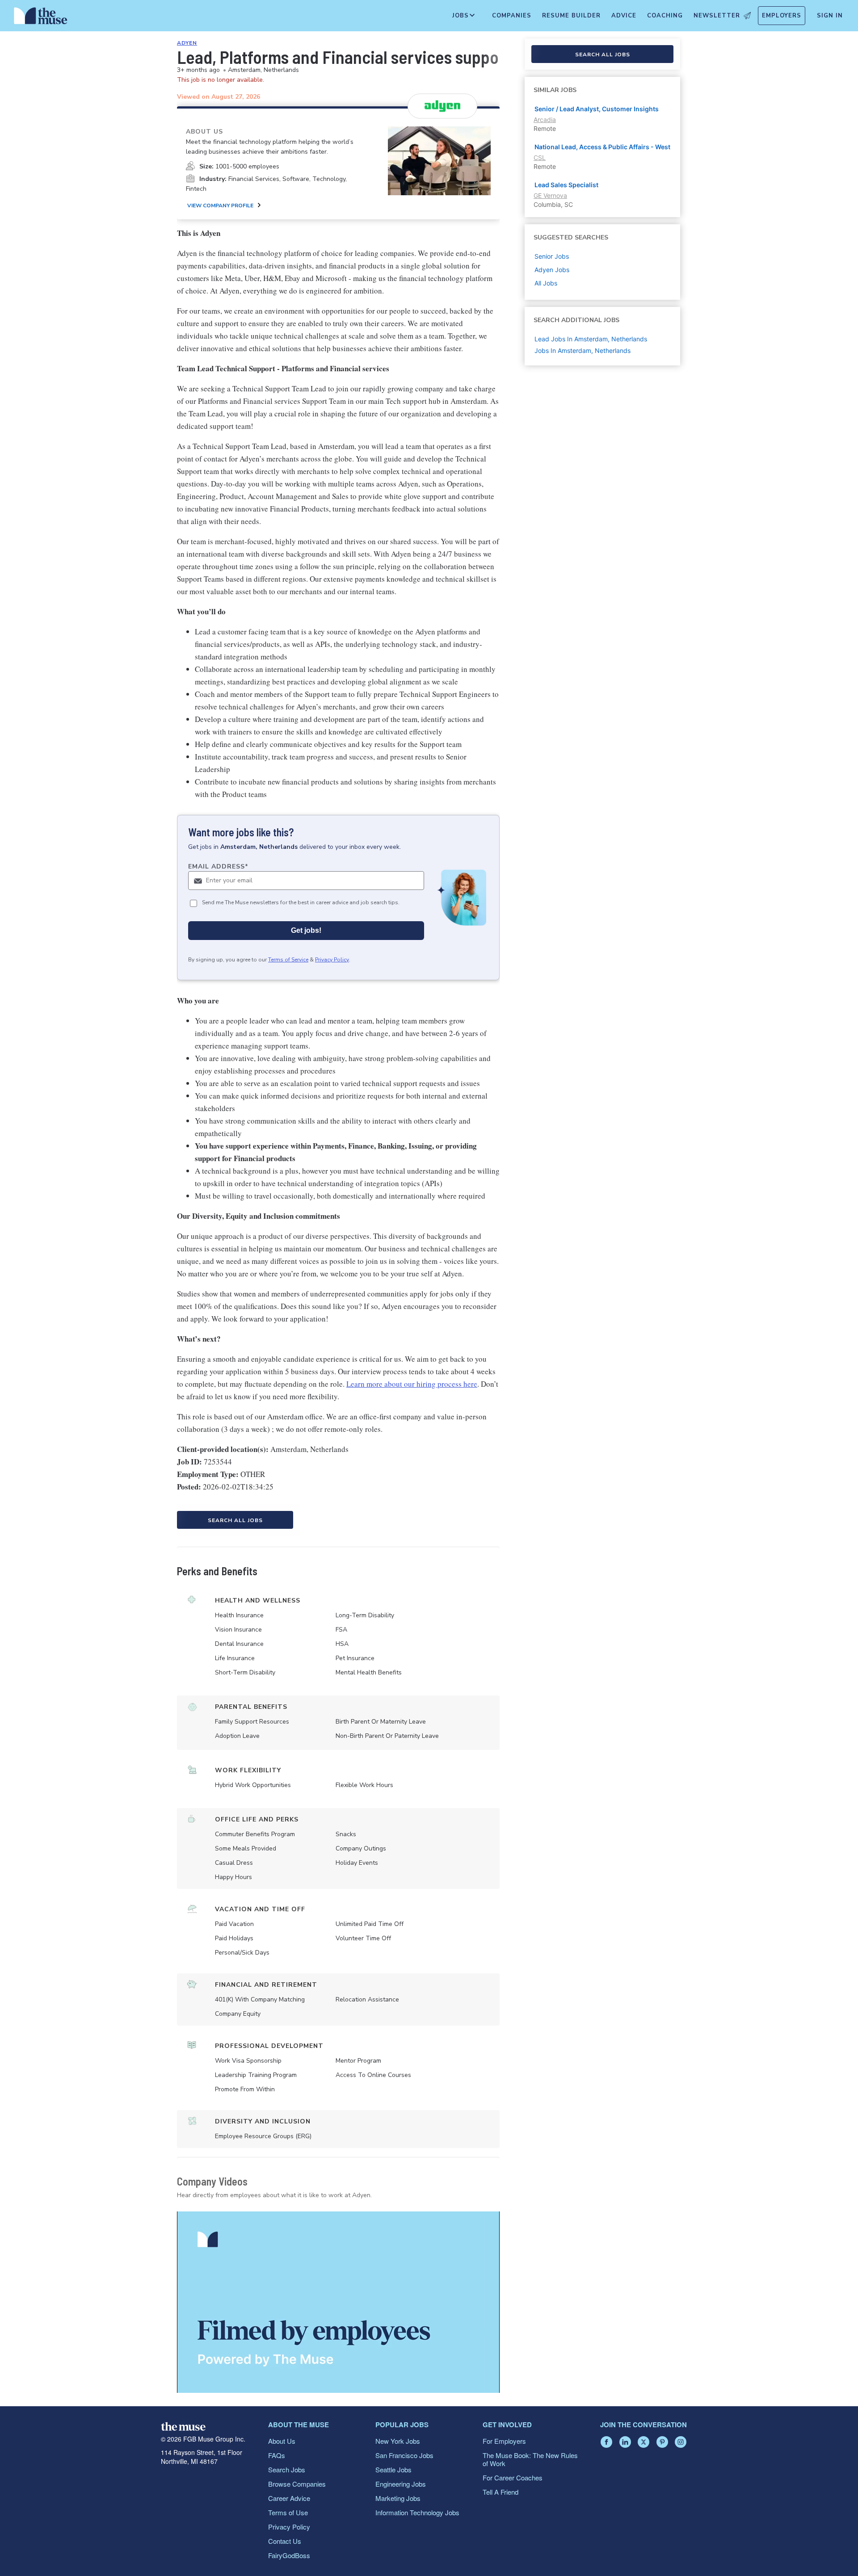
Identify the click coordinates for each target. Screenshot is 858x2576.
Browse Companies (297, 2484)
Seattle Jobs (393, 2469)
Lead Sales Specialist (566, 185)
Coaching (665, 16)
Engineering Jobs (401, 2484)
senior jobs (552, 256)
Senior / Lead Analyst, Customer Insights (597, 109)
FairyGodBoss (289, 2555)
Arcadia (545, 120)
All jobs (546, 283)
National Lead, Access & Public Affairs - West (602, 147)
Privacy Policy (332, 960)
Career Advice (289, 2498)
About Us (282, 2441)
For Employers (504, 2441)
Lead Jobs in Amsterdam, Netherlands (591, 339)
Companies (512, 16)
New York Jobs (398, 2441)
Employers (782, 16)
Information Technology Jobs (417, 2512)
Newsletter (717, 16)
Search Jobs (287, 2469)
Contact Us (285, 2541)
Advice (624, 16)
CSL (540, 157)
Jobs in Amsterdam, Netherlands (583, 350)
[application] (338, 2302)
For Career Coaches (513, 2477)
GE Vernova (550, 195)
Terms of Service (288, 960)
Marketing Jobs (398, 2498)
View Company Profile (220, 206)
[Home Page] (41, 18)
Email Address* (218, 866)
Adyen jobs (552, 270)
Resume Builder (571, 16)
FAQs (277, 2455)
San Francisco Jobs (404, 2455)
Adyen (187, 43)
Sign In (830, 16)
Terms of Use (288, 2512)
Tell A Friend (500, 2492)
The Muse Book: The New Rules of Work (530, 2459)
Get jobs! (306, 930)
